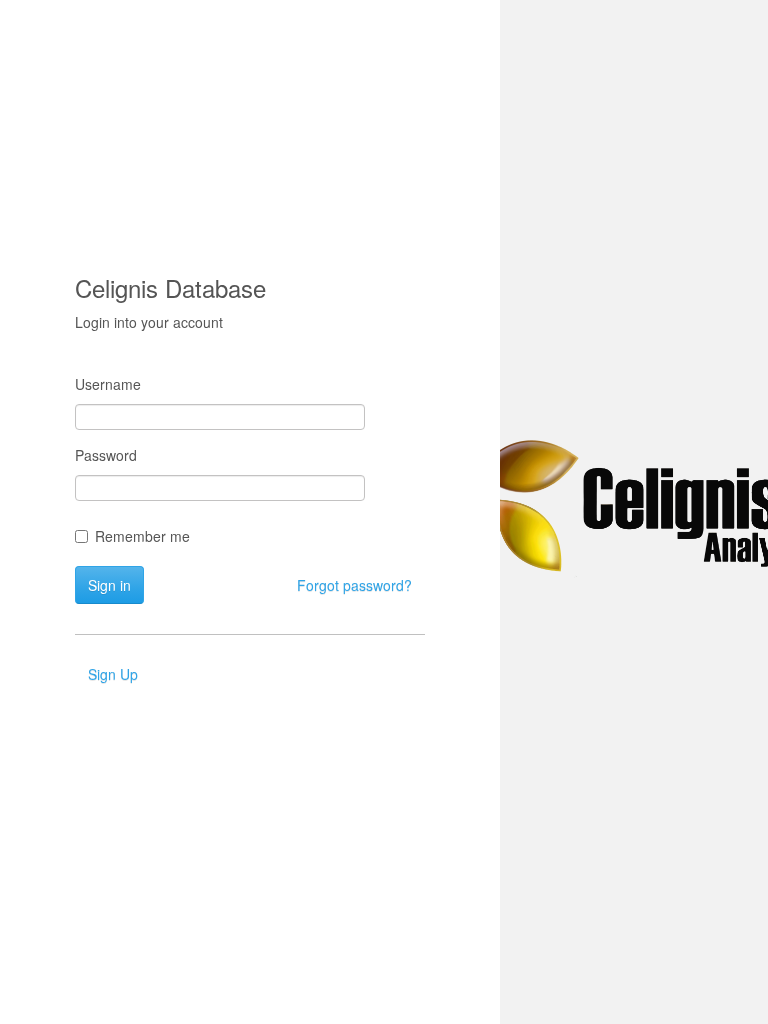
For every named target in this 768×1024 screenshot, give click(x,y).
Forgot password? (354, 585)
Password (106, 455)
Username (108, 384)
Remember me (142, 536)
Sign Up (113, 674)
